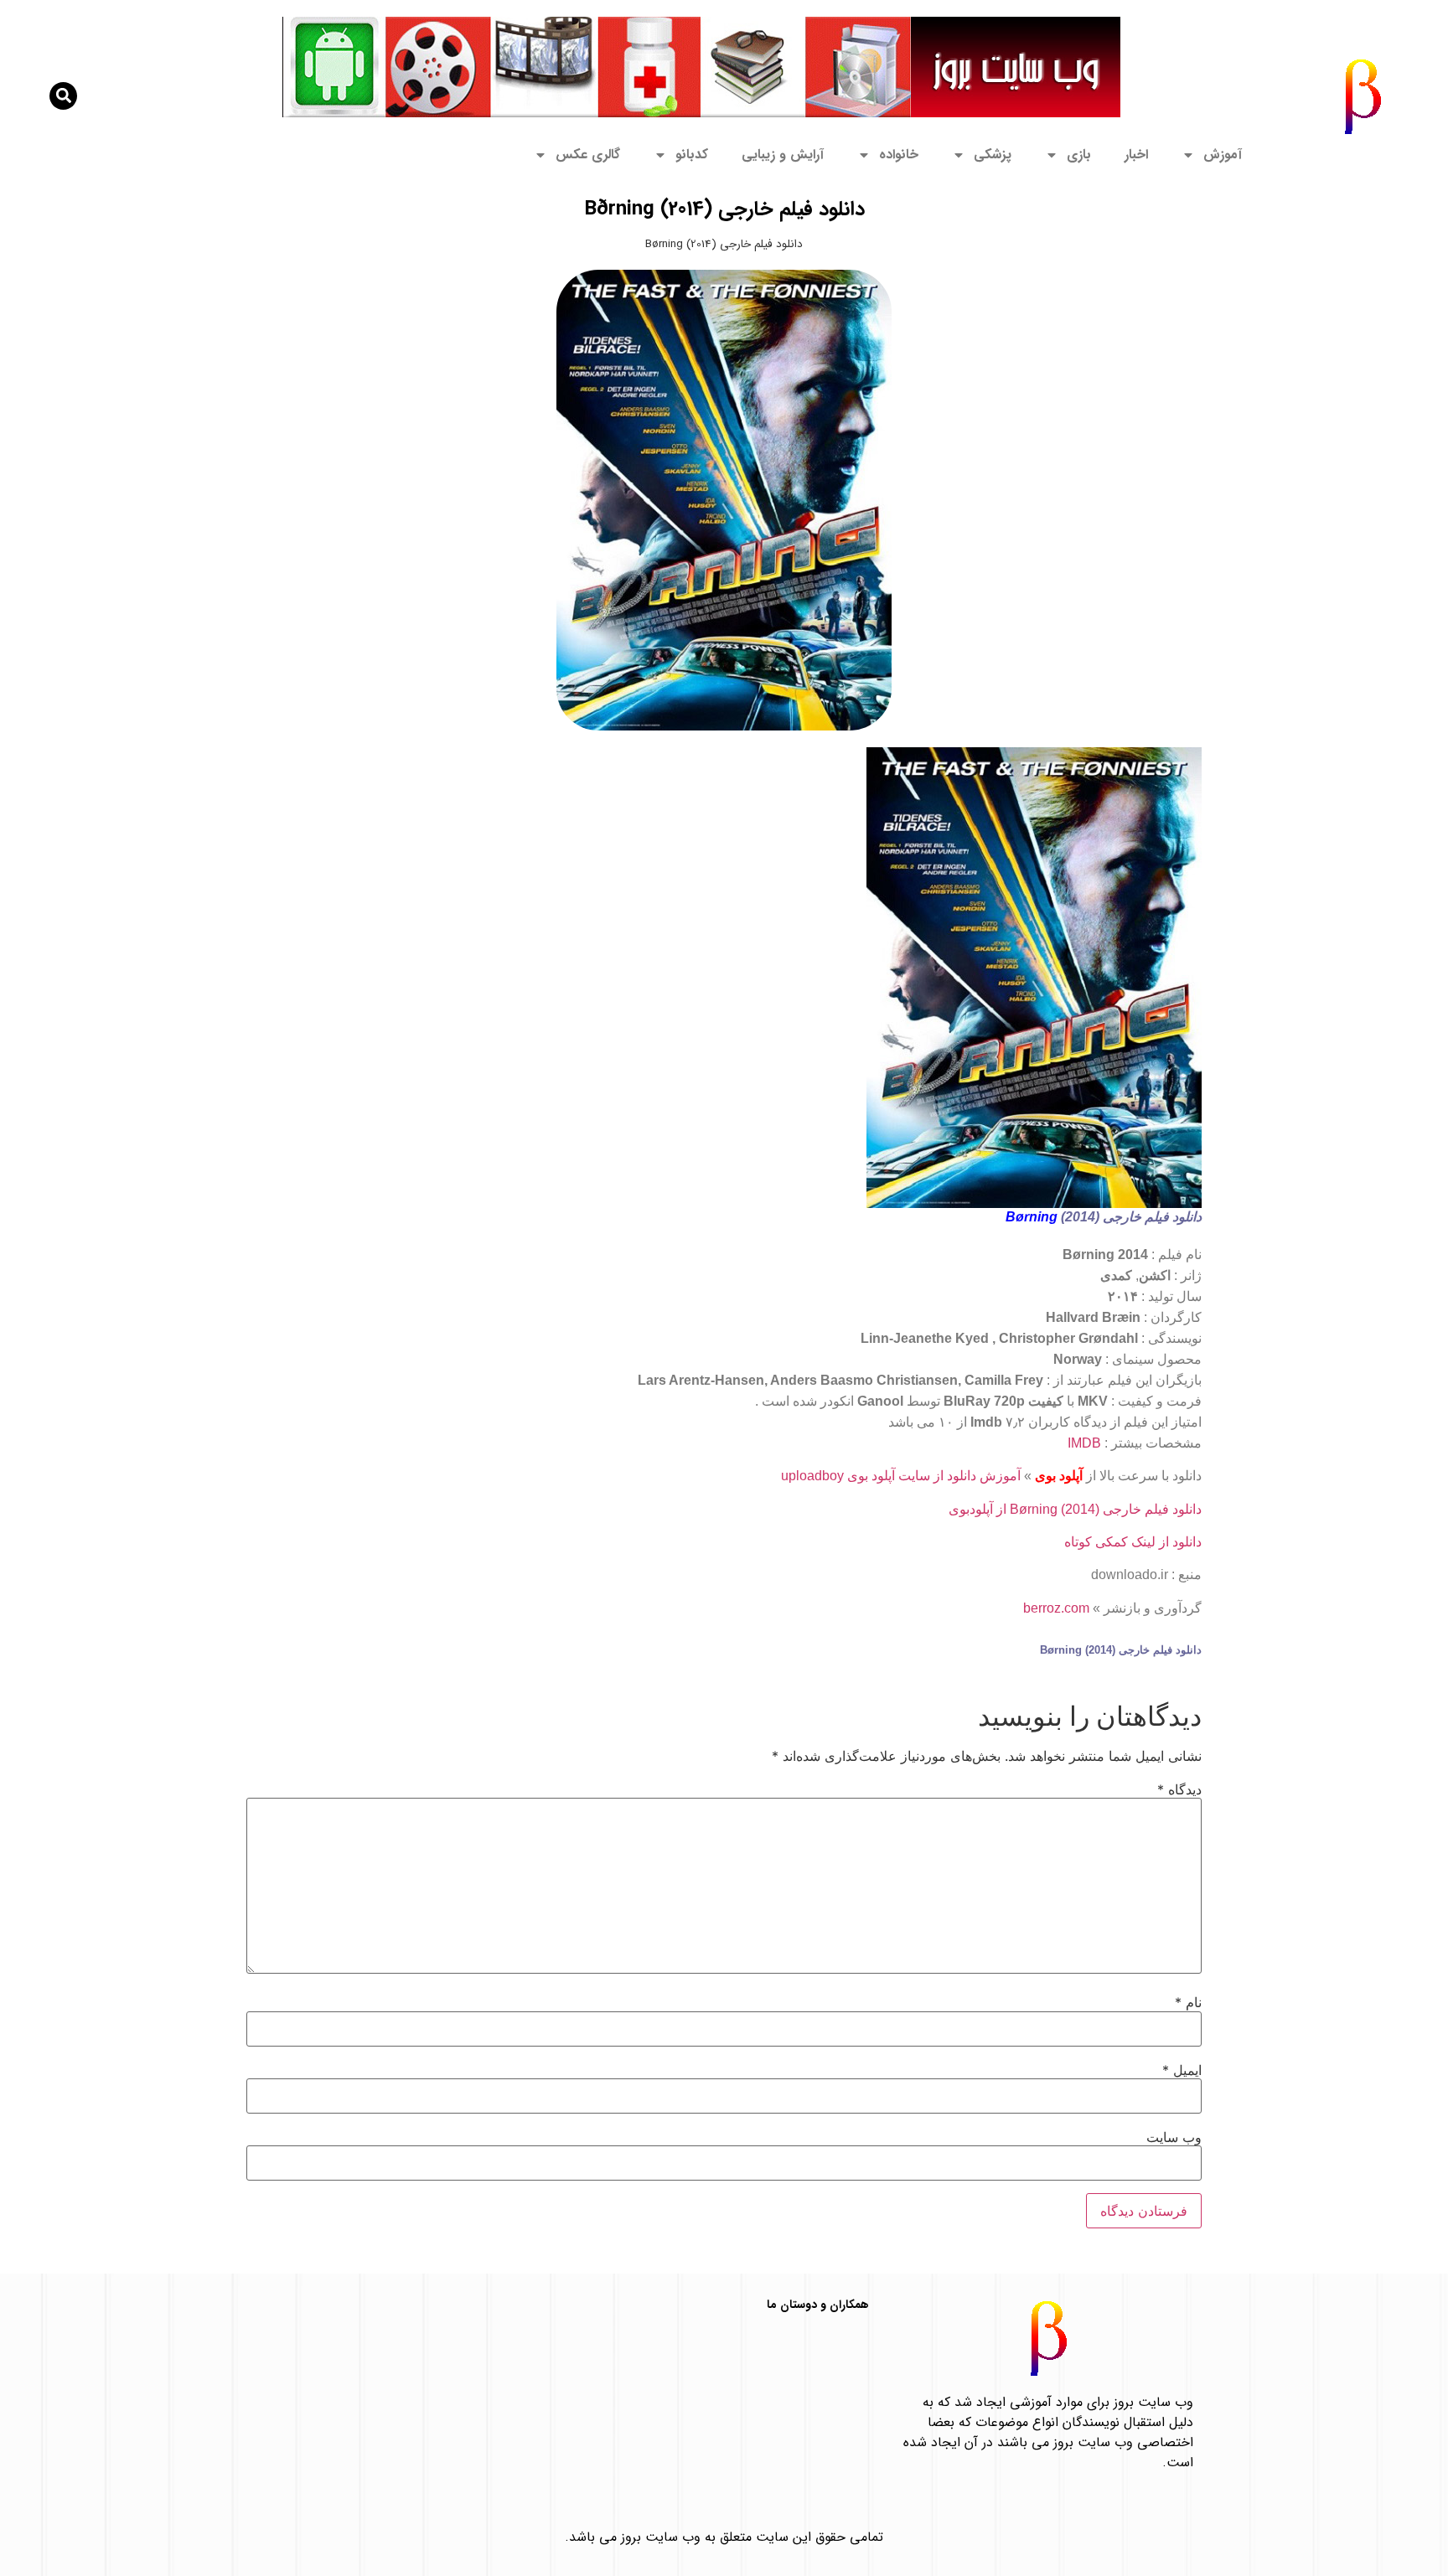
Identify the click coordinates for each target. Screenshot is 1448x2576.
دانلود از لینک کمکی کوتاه (1133, 1542)
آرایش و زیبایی (783, 155)
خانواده (899, 155)
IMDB (1084, 1443)
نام (1188, 2002)
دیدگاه (1179, 1789)
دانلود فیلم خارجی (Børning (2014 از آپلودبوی (1075, 1509)
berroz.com (1056, 1608)
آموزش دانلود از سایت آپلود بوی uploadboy (901, 1476)
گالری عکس (588, 155)
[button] (63, 96)
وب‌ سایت (1174, 2137)
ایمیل (1182, 2070)
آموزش (1223, 155)
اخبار (1136, 155)
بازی (1079, 155)
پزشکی (993, 155)
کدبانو (692, 155)
